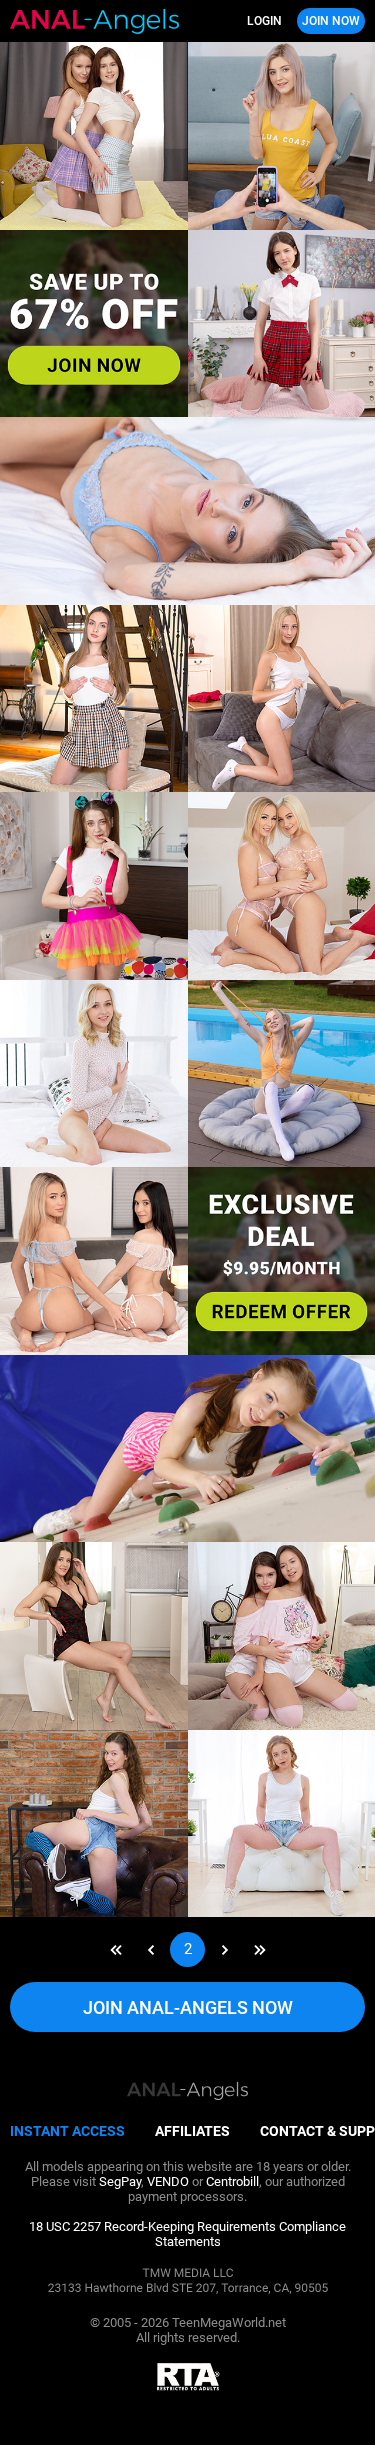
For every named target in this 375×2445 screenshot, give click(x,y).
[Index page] (99, 21)
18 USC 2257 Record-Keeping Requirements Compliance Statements (187, 2234)
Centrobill (232, 2181)
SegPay (120, 2181)
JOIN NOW (331, 21)
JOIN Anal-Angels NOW (188, 2007)
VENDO (168, 2181)
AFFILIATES (192, 2131)
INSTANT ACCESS (67, 2131)
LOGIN (264, 21)
